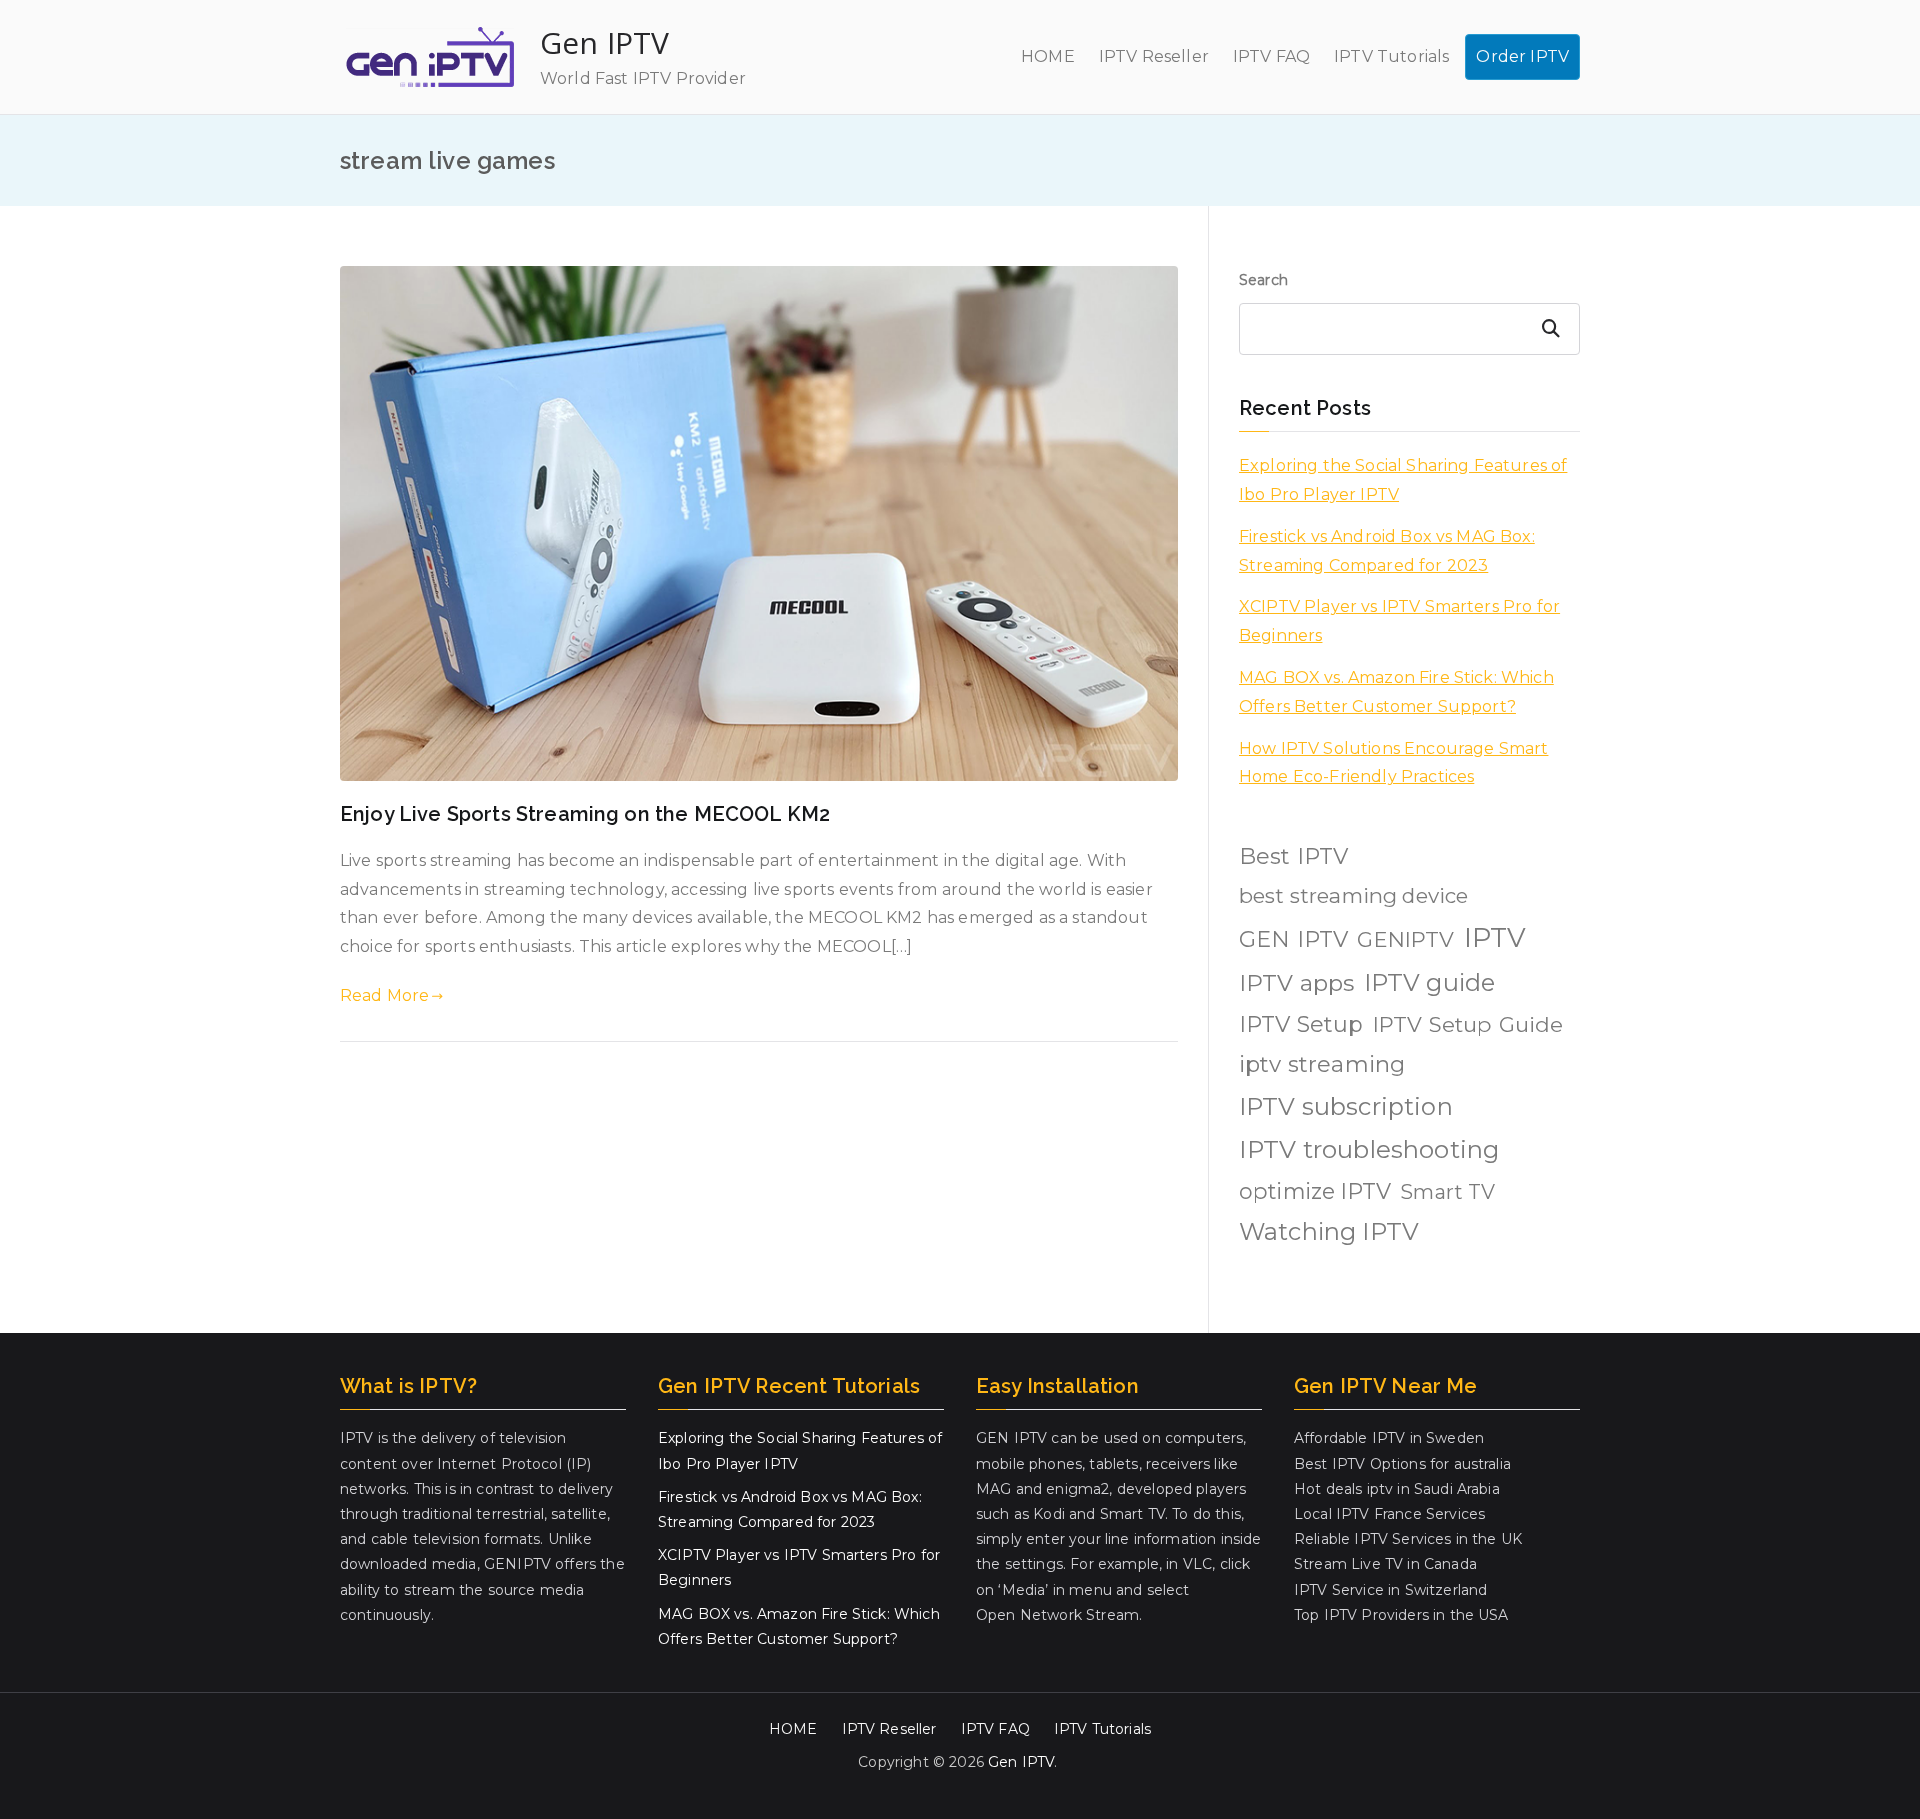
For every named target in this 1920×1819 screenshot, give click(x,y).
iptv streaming (1322, 1064)
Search (1263, 280)
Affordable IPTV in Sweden (1389, 1438)
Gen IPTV (604, 42)
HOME (1048, 56)
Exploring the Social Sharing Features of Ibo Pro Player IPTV (1403, 480)
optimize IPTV (1315, 1191)
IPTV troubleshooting (1369, 1149)
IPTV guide (1430, 982)
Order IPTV (1522, 56)
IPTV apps (1296, 983)
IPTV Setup (1301, 1024)
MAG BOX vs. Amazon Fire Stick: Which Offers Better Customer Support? (1396, 692)
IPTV (1495, 937)
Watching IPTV (1329, 1231)
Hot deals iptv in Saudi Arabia (1397, 1489)
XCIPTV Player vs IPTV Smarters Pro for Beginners (1399, 621)
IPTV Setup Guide (1468, 1024)
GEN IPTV (1293, 939)
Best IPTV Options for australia (1402, 1464)
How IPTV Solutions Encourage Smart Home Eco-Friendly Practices (1393, 763)
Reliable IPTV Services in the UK (1408, 1539)
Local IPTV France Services (1389, 1514)
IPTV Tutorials (1391, 56)
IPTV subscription (1346, 1106)
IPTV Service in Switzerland (1390, 1590)
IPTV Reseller (1154, 56)
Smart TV (1447, 1192)
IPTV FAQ (1271, 56)
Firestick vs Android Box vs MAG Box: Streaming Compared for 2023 (1387, 551)
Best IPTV (1293, 856)
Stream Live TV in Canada (1385, 1564)
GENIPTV (1405, 939)
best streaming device (1353, 895)
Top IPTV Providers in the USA (1401, 1615)
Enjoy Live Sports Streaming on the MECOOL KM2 (585, 814)
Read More (384, 995)
